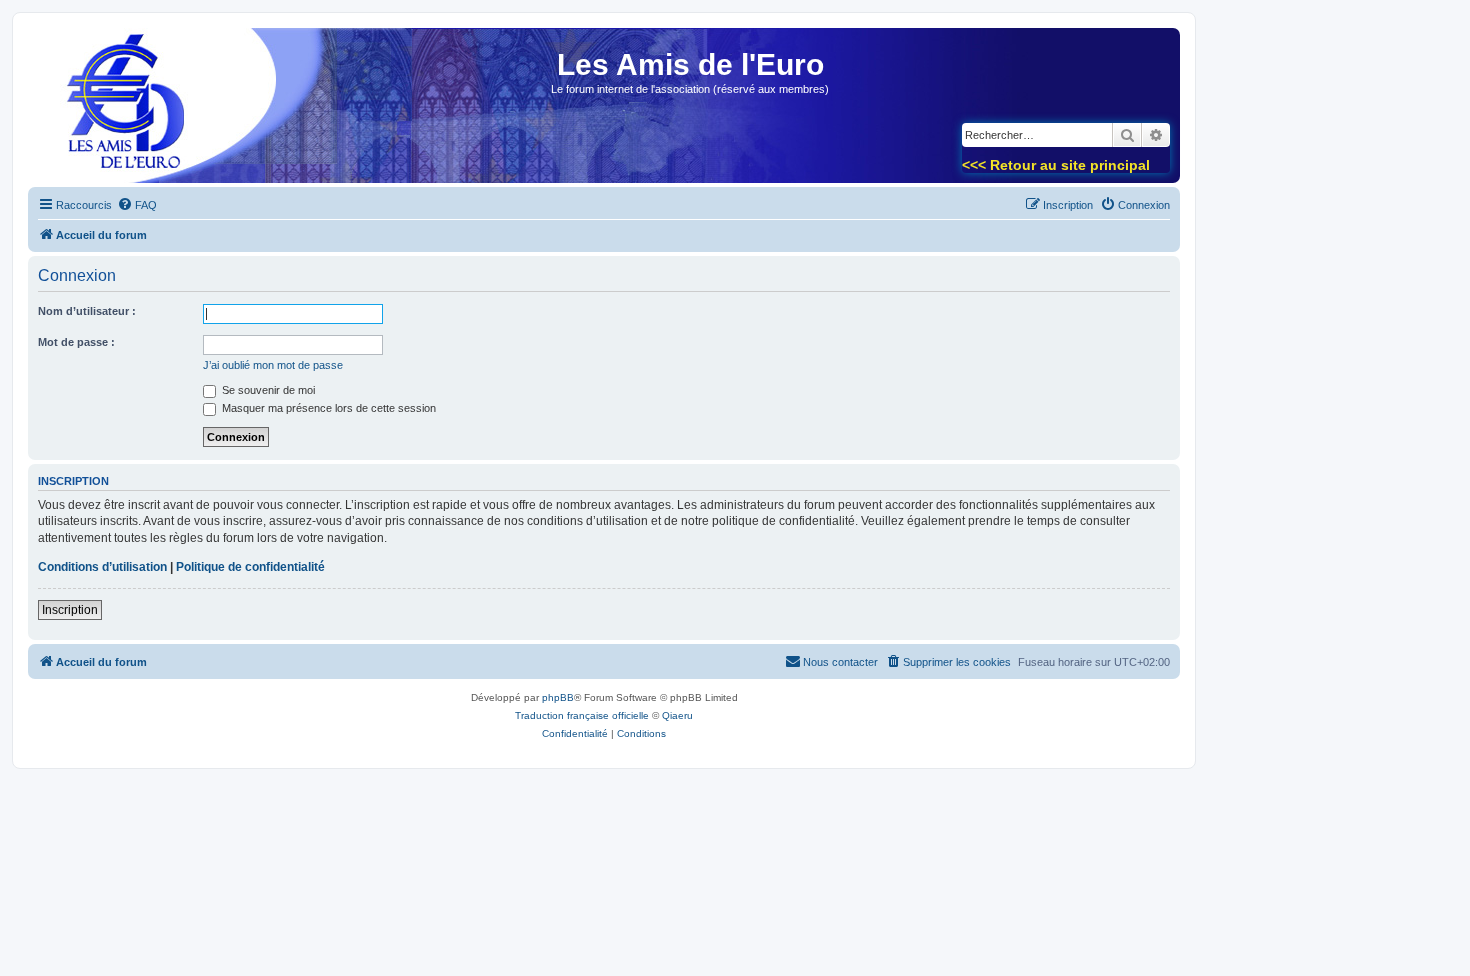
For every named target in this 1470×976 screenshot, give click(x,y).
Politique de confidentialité (250, 567)
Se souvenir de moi (267, 390)
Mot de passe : (76, 342)
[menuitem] (137, 205)
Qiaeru (677, 715)
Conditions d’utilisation (102, 567)
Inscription (70, 610)
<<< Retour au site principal (1056, 165)
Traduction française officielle (582, 715)
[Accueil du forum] (119, 111)
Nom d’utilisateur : (87, 311)
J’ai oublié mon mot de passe (273, 365)
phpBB (558, 697)
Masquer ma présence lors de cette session (327, 408)
